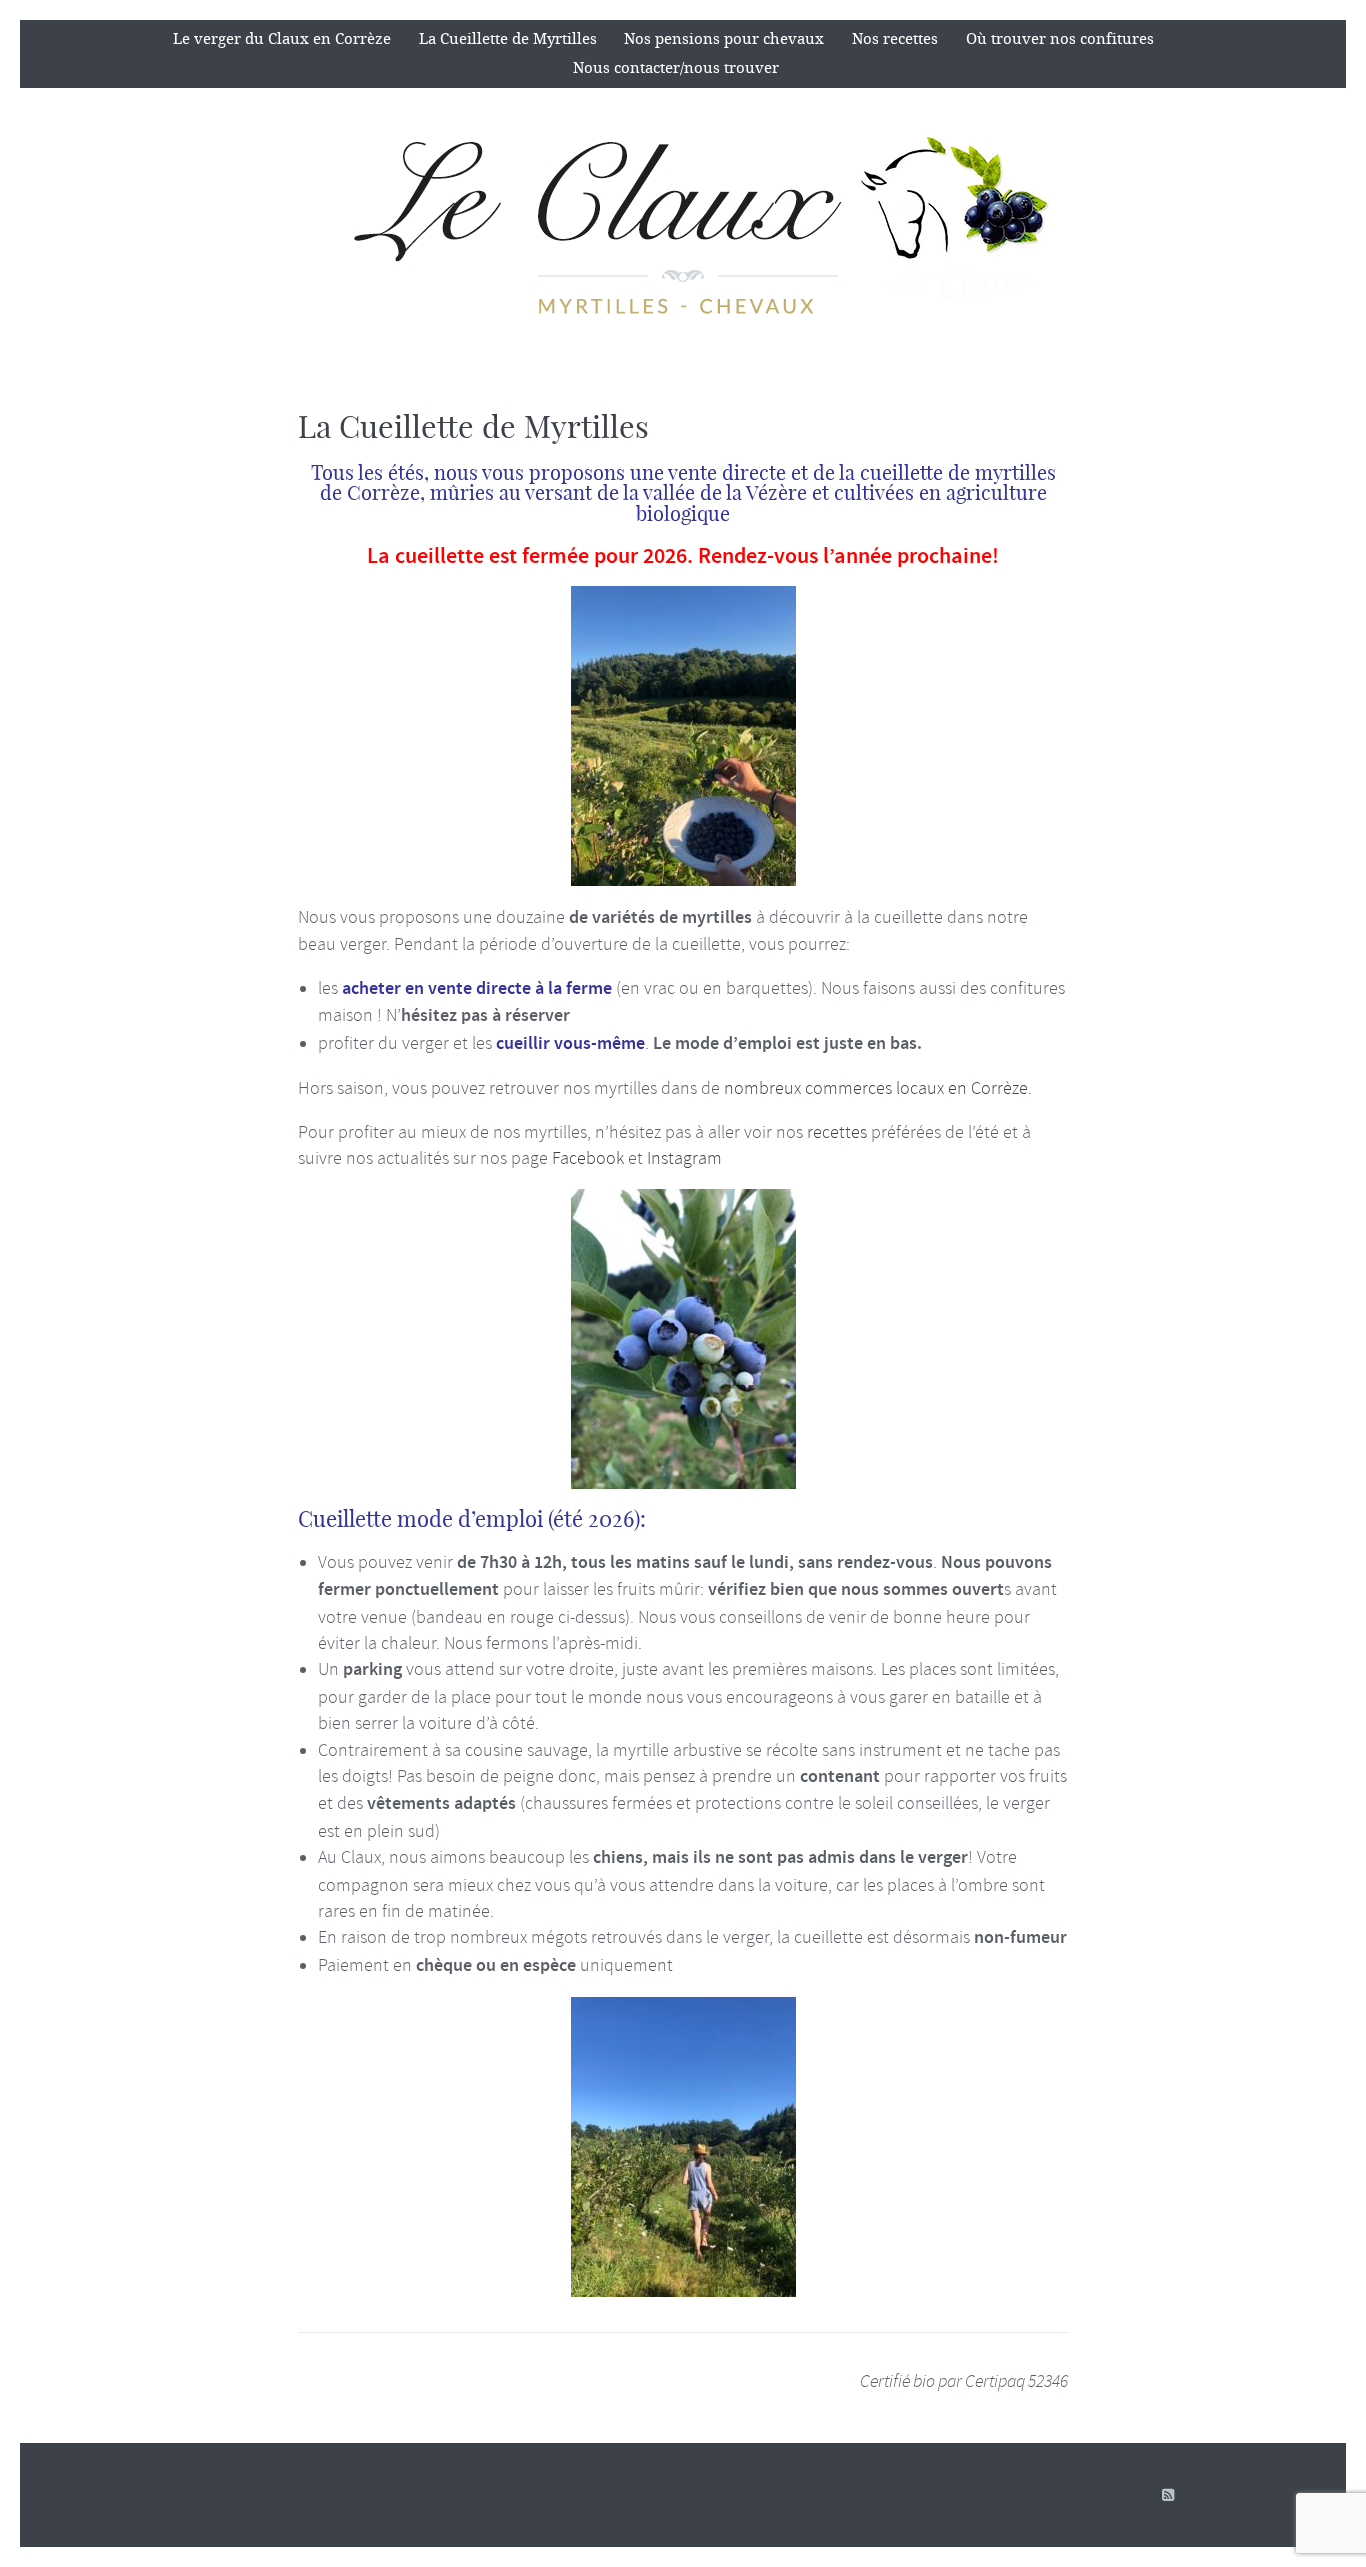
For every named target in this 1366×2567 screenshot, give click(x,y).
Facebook (588, 1158)
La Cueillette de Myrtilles (508, 39)
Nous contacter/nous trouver (676, 68)
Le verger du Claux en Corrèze (282, 39)
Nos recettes (895, 39)
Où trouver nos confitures (1060, 39)
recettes (837, 1132)
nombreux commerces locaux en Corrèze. (878, 1088)
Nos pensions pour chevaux (724, 39)
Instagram (684, 1158)
